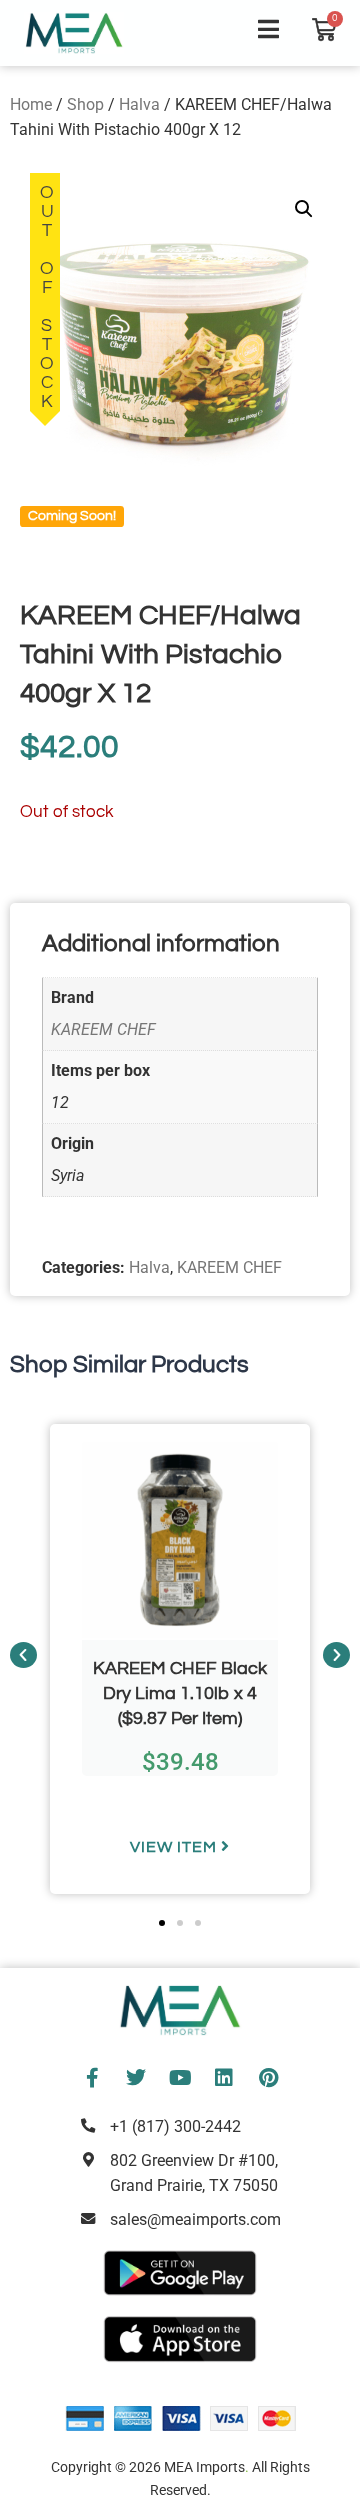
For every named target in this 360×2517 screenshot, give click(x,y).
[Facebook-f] (92, 2078)
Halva (139, 104)
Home (31, 104)
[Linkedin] (224, 2078)
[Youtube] (180, 2078)
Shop (85, 104)
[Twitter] (136, 2078)
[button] (304, 209)
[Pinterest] (268, 2078)
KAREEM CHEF (103, 1029)
